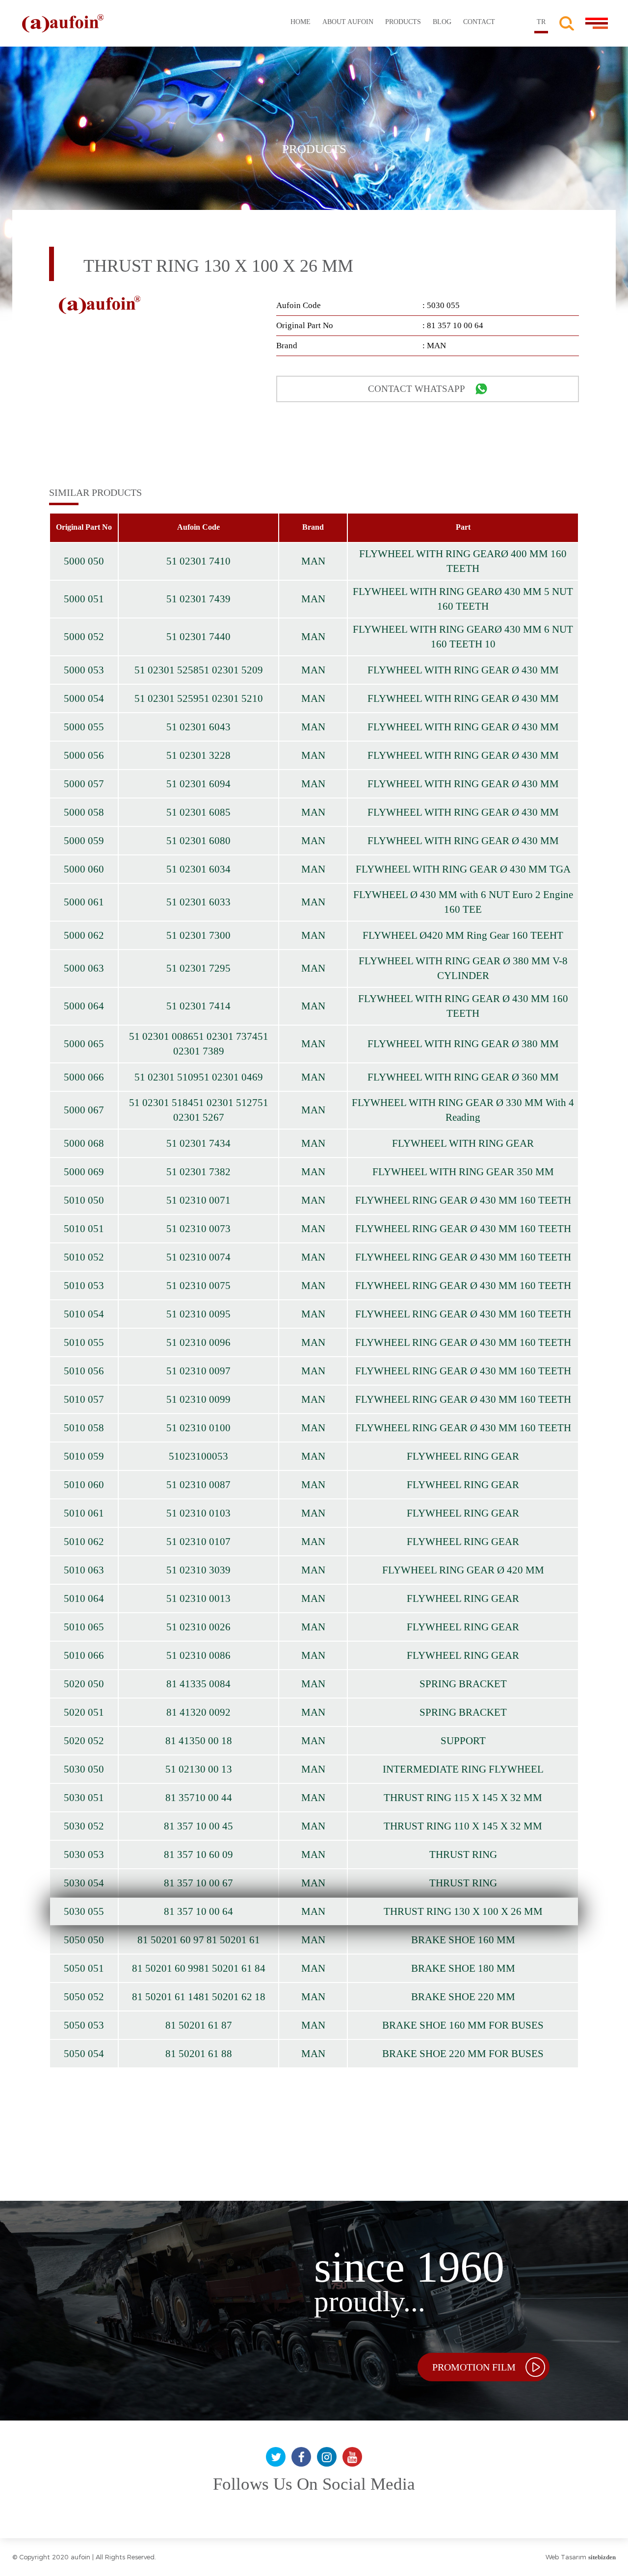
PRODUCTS (403, 22)
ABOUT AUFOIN (348, 22)
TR (541, 22)
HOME (301, 22)
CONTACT (479, 22)
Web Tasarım (566, 2557)
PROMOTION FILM (474, 2367)
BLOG (442, 22)
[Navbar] (597, 18)
